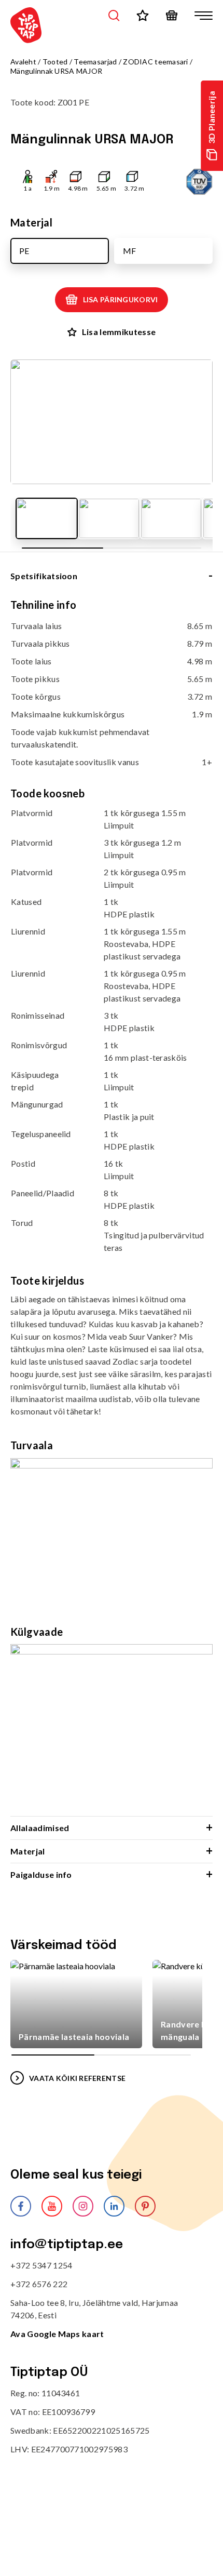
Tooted (55, 62)
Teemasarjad (95, 62)
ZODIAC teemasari (155, 62)
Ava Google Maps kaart (57, 2334)
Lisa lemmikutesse (119, 332)
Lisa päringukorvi (121, 299)
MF (129, 251)
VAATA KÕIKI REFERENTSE (77, 2078)
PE (24, 251)
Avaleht (23, 62)
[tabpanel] (112, 1207)
